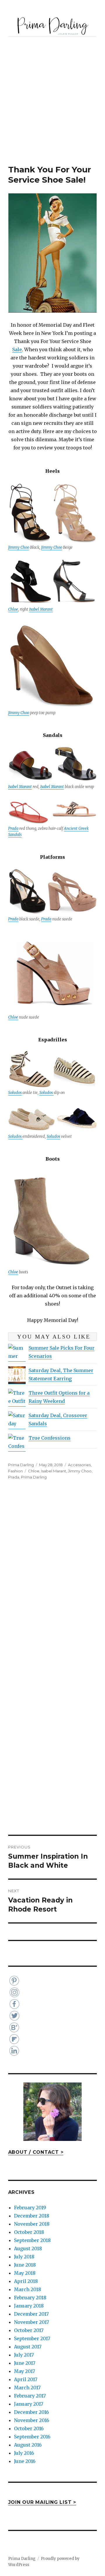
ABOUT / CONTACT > (36, 2152)
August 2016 (28, 2445)
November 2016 (32, 2420)
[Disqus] (52, 1578)
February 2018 (30, 2298)
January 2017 (29, 2404)
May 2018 (25, 2273)
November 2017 (32, 2322)
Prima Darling (21, 1465)
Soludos (15, 1093)
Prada (13, 829)
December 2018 (32, 2216)
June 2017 (25, 2363)
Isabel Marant (41, 609)
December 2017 (31, 2314)
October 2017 (29, 2330)
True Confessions (50, 1438)
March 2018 (28, 2289)
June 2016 (25, 2461)
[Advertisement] (52, 109)
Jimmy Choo (19, 547)
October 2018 (29, 2232)
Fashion (15, 1471)
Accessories (79, 1465)
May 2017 (24, 2371)
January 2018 (29, 2306)
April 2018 (26, 2281)
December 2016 (32, 2412)
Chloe (13, 609)
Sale (17, 349)
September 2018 (32, 2240)
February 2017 (30, 2396)
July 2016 (24, 2453)
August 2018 (28, 2248)
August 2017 (28, 2347)
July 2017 (24, 2355)
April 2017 (26, 2379)
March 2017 (27, 2388)
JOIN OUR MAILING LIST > (42, 2502)
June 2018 (25, 2265)
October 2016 (29, 2428)
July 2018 (24, 2257)
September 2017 (32, 2338)
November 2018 (32, 2224)
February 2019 (30, 2208)
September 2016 (32, 2437)
